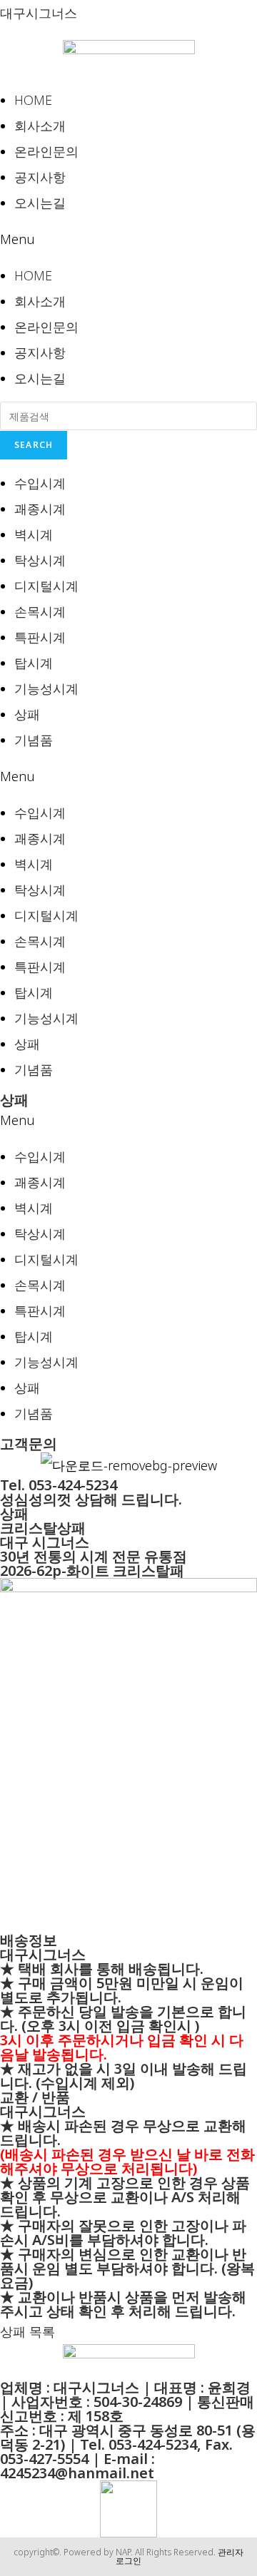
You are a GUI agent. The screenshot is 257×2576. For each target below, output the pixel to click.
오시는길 (40, 203)
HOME (33, 100)
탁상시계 (40, 560)
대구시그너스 (39, 13)
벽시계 (34, 534)
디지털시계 (46, 586)
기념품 (34, 740)
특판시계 (40, 637)
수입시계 (40, 483)
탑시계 (34, 663)
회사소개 (40, 126)
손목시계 (40, 611)
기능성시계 (46, 688)
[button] (128, 239)
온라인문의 (46, 151)
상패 (27, 714)
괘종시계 (40, 509)
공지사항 (40, 177)
